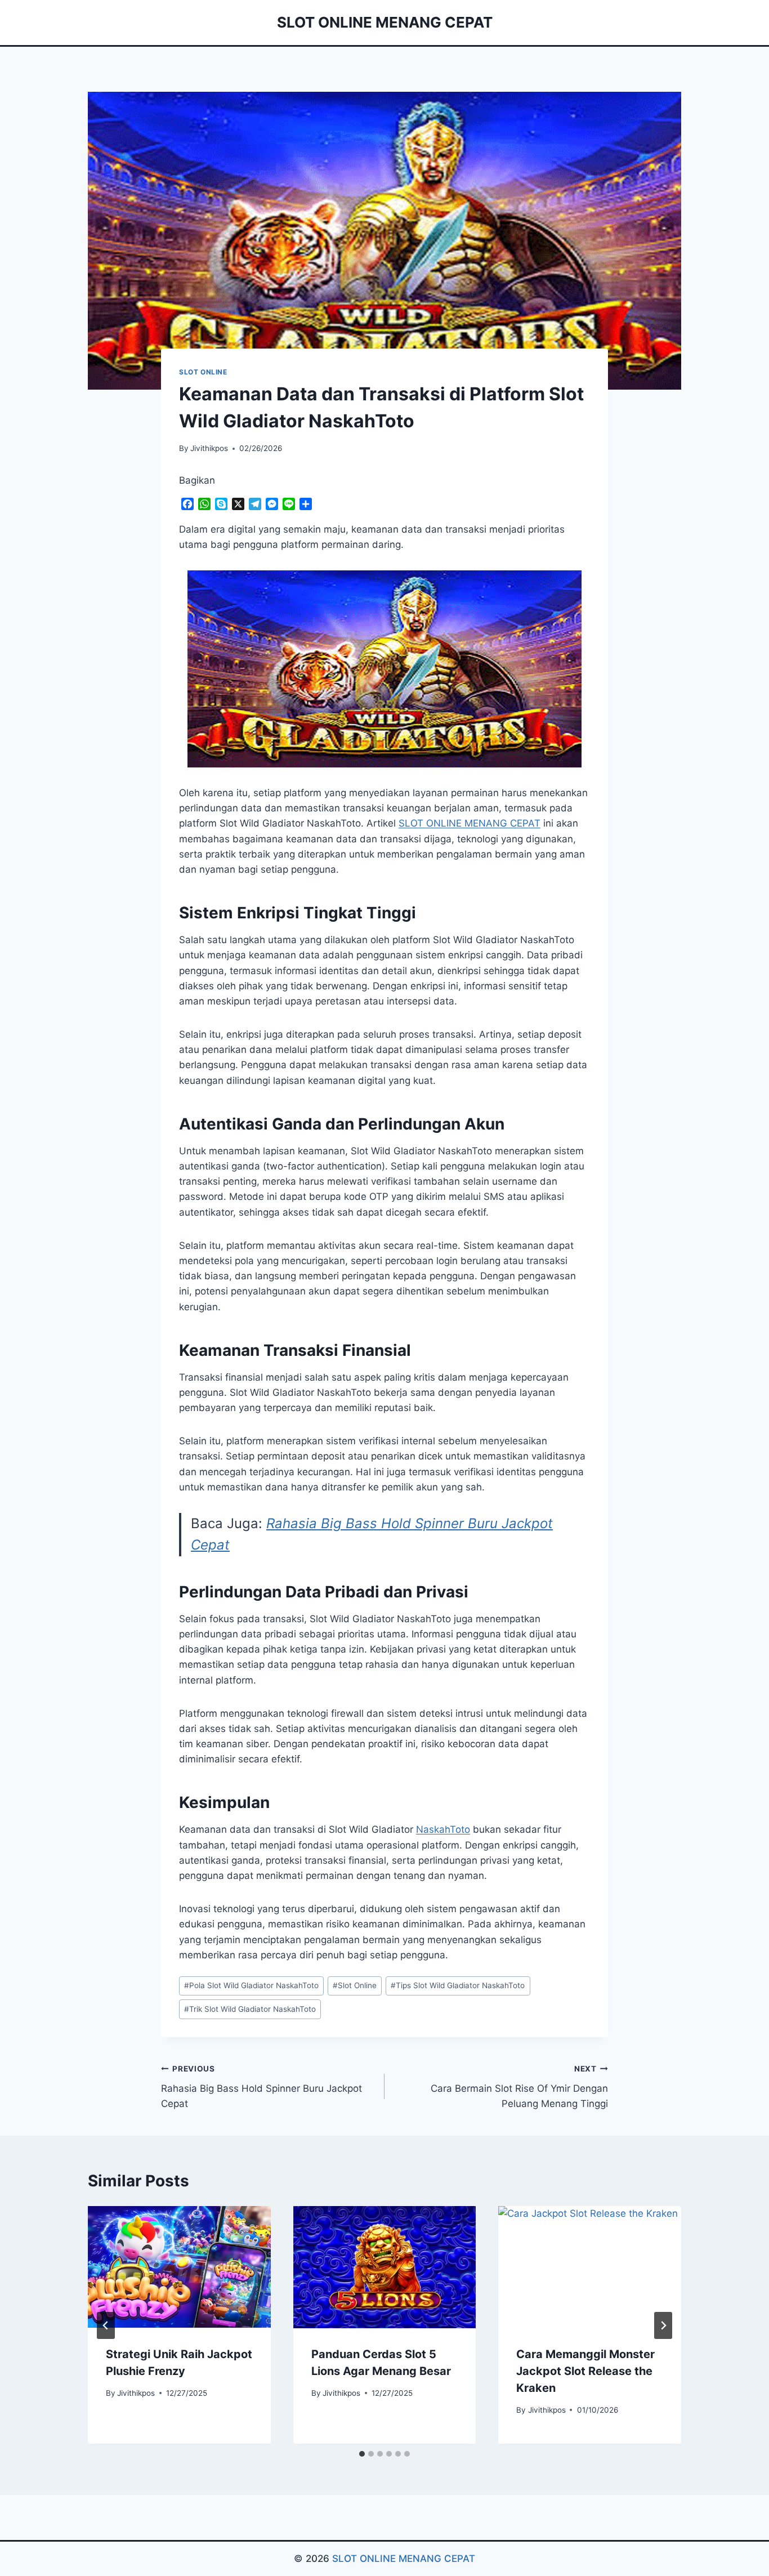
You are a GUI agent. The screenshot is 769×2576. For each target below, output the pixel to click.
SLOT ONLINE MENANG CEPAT (404, 2559)
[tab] (362, 2454)
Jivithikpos (209, 448)
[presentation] (179, 2267)
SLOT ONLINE (203, 372)
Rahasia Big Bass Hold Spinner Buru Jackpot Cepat (261, 2087)
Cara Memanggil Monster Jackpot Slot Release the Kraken (585, 2372)
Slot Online (355, 1985)
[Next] (663, 2325)
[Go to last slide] (106, 2325)
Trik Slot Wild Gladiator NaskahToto (250, 2009)
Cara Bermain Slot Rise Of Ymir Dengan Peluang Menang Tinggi (519, 2087)
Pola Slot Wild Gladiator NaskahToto (251, 1985)
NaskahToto (443, 1829)
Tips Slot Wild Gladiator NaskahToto (458, 1985)
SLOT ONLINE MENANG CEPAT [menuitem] (470, 823)
